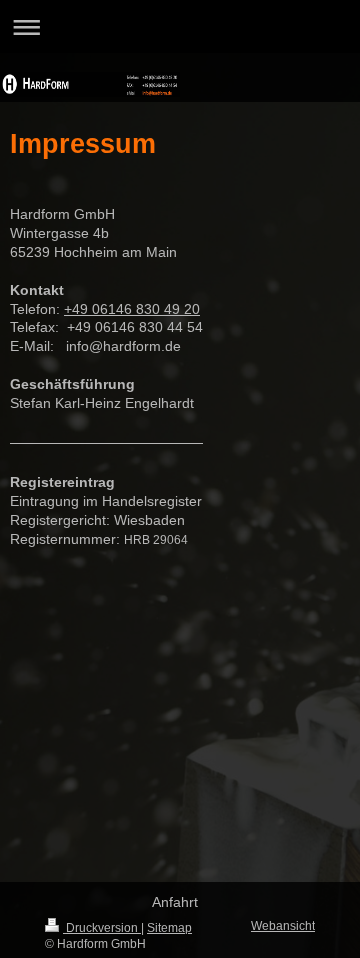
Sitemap (169, 928)
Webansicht (283, 926)
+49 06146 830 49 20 (132, 309)
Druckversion (102, 928)
